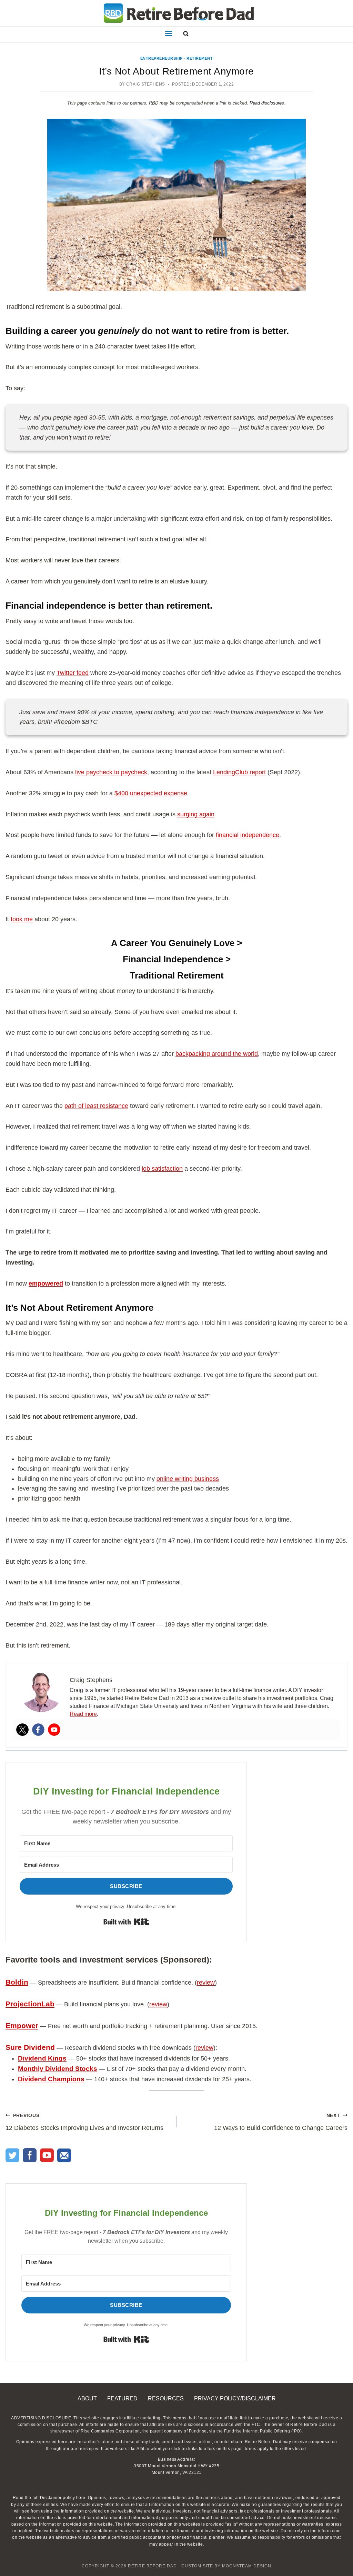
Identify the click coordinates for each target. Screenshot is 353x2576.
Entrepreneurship (162, 58)
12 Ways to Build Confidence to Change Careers (281, 2122)
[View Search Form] (184, 33)
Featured (122, 2398)
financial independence (248, 835)
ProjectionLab (30, 2004)
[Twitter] (22, 1730)
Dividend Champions (51, 2079)
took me (22, 919)
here (81, 2498)
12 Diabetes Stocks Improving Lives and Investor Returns (84, 2122)
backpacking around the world (217, 1054)
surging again (196, 814)
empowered (46, 1284)
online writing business (188, 1479)
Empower (22, 2026)
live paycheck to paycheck (111, 772)
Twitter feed (73, 673)
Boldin (17, 1982)
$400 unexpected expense (151, 793)
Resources (166, 2398)
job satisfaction (162, 1169)
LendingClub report (239, 772)
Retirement (200, 58)
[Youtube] (54, 1730)
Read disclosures (267, 103)
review (206, 1983)
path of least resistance (96, 1106)
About (87, 2398)
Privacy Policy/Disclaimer (235, 2398)
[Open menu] (170, 33)
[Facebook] (38, 1730)
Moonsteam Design (247, 2566)
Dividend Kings (42, 2058)
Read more (83, 1714)
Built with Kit (126, 1922)
